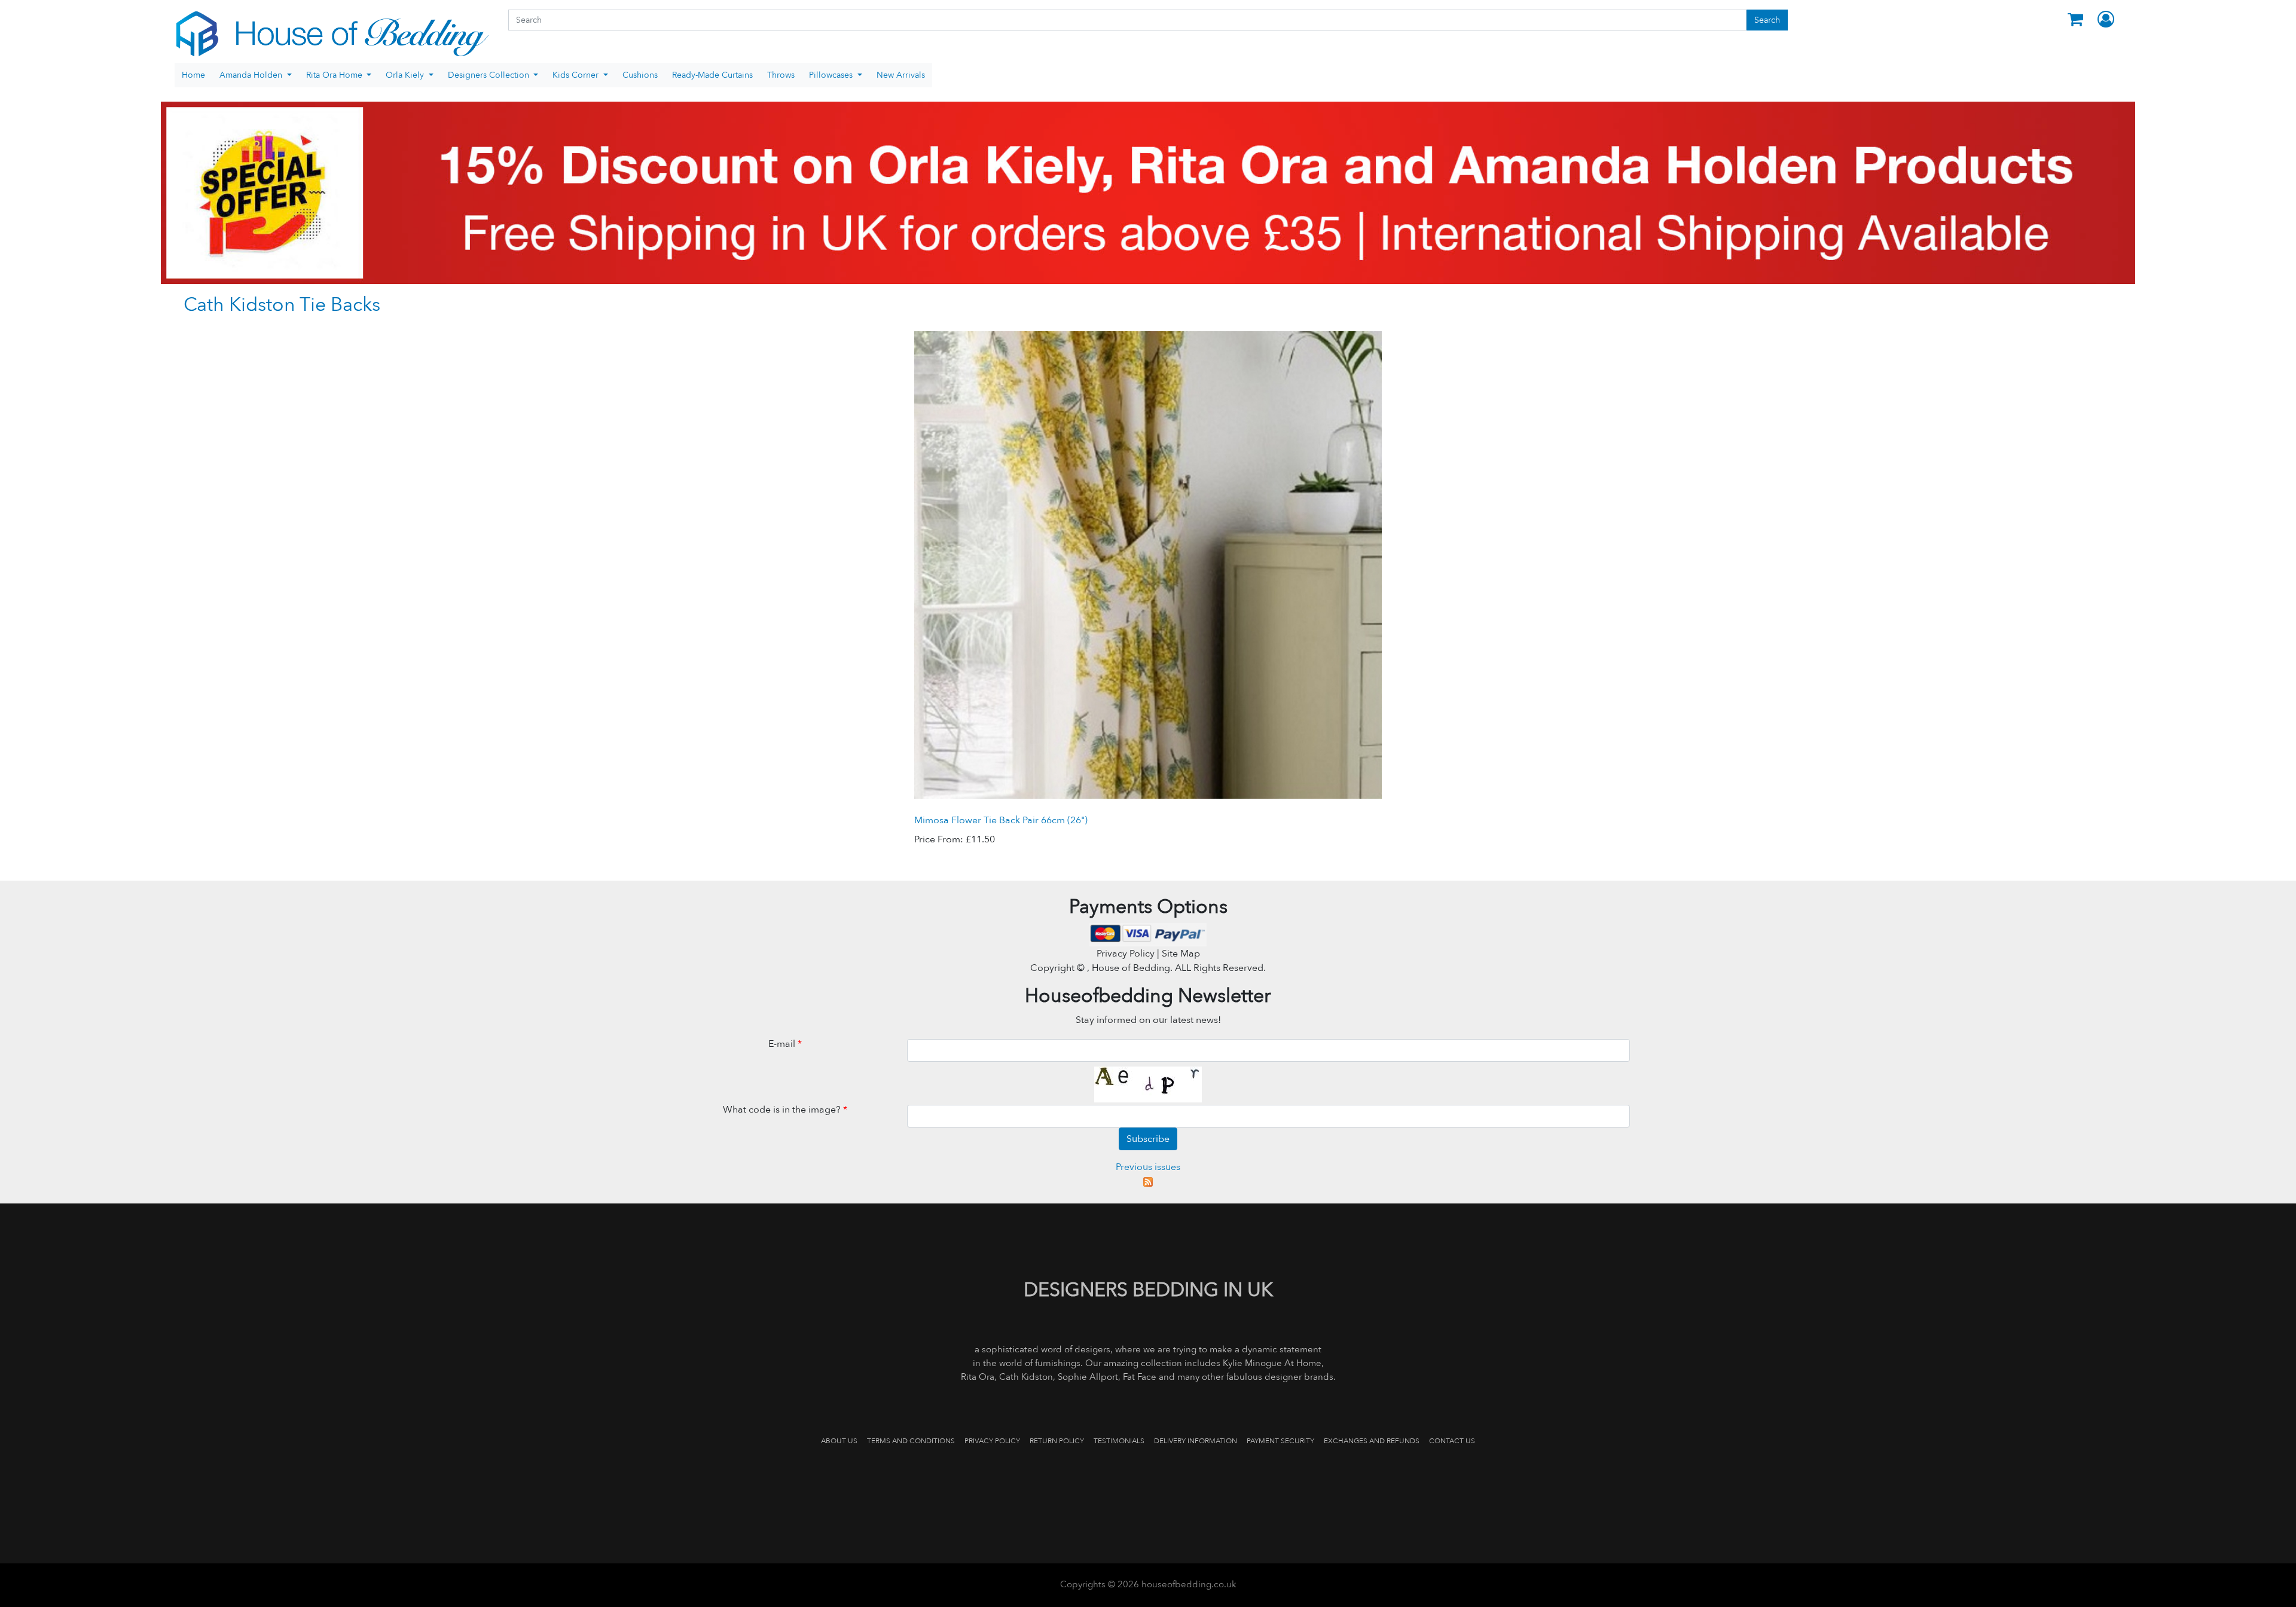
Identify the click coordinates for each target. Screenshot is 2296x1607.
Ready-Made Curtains (712, 75)
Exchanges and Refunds (1372, 1441)
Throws (781, 75)
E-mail (785, 1044)
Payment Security (1280, 1441)
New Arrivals (901, 75)
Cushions (640, 75)
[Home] (332, 34)
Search (1767, 20)
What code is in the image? (785, 1110)
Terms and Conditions (911, 1441)
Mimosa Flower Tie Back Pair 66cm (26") (1001, 820)
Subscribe (1148, 1139)
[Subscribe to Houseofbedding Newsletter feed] (1148, 1181)
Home (193, 75)
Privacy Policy (992, 1441)
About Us (839, 1441)
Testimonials (1119, 1441)
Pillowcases (832, 75)
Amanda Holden (252, 75)
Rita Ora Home (335, 75)
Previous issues (1148, 1167)
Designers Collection (490, 75)
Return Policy (1057, 1441)
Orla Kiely (406, 75)
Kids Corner (577, 75)
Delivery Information (1196, 1441)
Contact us (1452, 1441)
